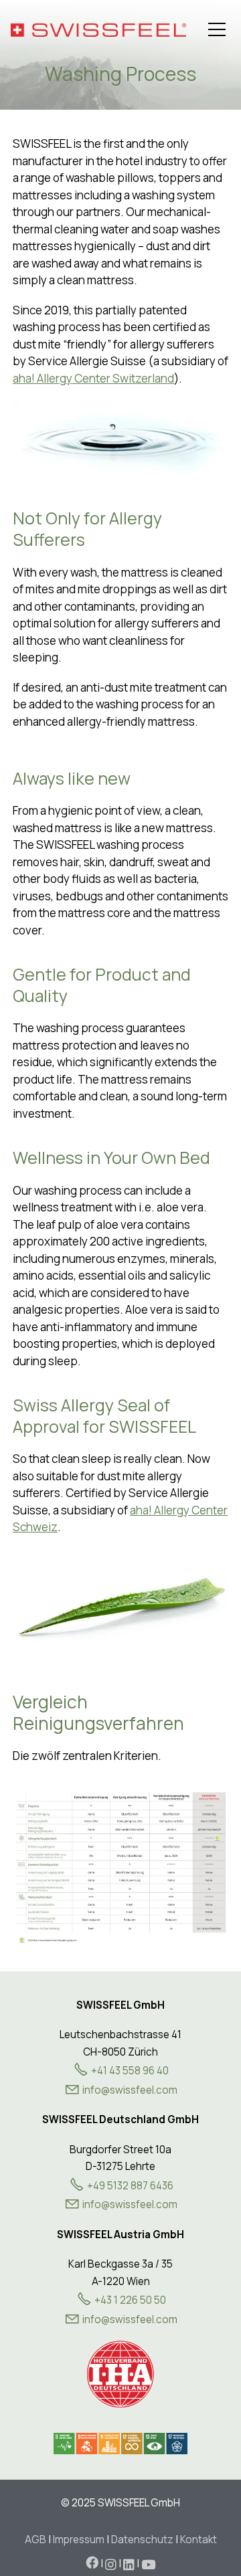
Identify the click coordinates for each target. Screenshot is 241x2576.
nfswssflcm (131, 2090)
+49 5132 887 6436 (130, 2186)
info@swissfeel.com (130, 2204)
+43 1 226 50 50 (130, 2300)
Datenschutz (142, 2540)
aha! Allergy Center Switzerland (93, 378)
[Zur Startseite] (98, 30)
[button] (217, 29)
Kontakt (198, 2540)
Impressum (79, 2540)
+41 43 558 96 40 (130, 2071)
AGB (35, 2540)
